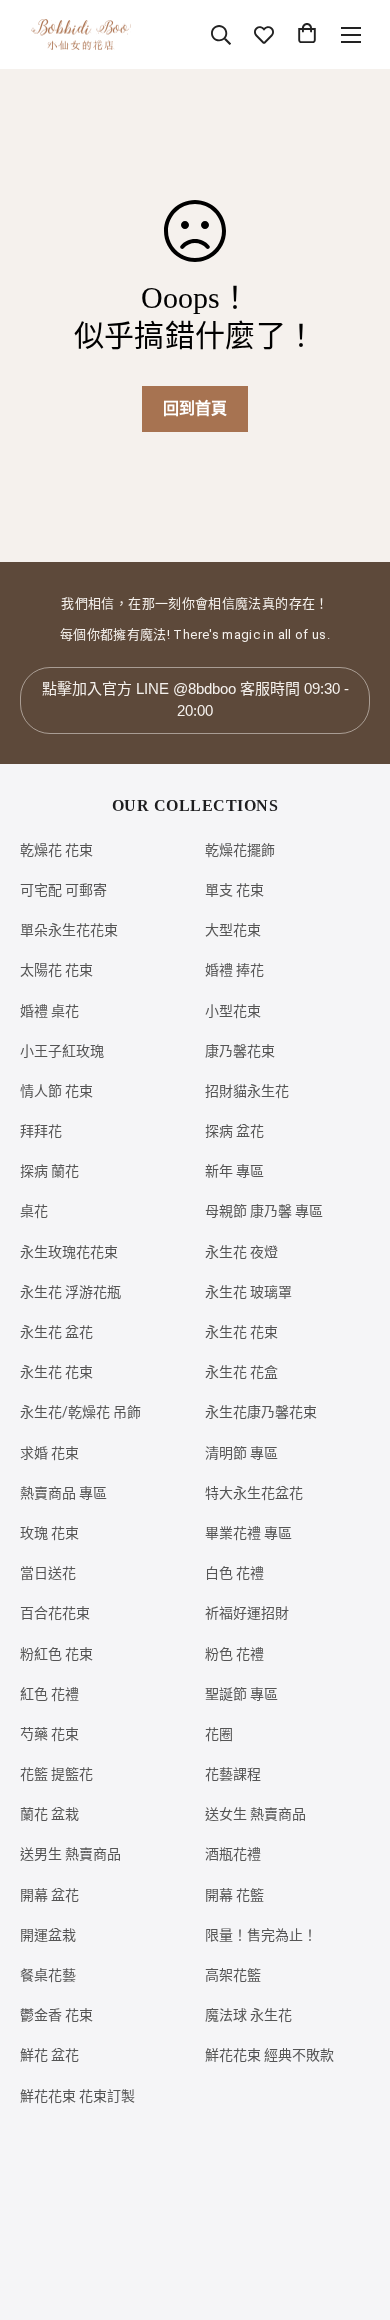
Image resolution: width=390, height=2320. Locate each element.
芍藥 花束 (49, 1734)
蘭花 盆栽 (49, 1814)
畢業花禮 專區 (248, 1533)
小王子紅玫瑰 (62, 1051)
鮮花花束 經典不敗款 (269, 2055)
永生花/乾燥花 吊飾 (80, 1412)
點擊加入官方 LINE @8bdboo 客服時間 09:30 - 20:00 (195, 700)
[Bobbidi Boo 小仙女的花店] (81, 35)
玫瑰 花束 (49, 1533)
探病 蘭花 (49, 1171)
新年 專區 (234, 1171)
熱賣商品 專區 (63, 1493)
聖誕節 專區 (241, 1694)
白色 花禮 (234, 1573)
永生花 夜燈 (241, 1252)
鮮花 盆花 (49, 2055)
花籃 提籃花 (56, 1774)
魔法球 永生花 (248, 2015)
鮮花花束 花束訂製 (77, 2096)
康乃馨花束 (240, 1051)
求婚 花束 (49, 1453)
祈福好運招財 (247, 1613)
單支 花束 (234, 890)
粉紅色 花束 (56, 1654)
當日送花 (48, 1573)
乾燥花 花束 (56, 850)
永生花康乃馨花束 (261, 1412)
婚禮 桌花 (49, 1011)
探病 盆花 (234, 1131)
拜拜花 (41, 1131)
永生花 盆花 (56, 1332)
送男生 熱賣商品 (70, 1854)
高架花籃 (233, 1975)
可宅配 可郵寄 (63, 890)
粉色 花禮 (234, 1654)
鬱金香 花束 (56, 2015)
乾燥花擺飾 (240, 850)
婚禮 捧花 (234, 970)
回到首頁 (195, 408)
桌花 (34, 1211)
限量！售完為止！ (261, 1935)
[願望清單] (264, 34)
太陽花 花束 (56, 970)
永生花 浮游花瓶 (70, 1292)
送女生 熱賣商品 (255, 1814)
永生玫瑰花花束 (69, 1252)
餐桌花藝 (48, 1975)
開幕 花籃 (234, 1895)
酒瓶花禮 (233, 1854)
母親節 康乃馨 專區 (264, 1211)
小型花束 (233, 1011)
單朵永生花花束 (69, 930)
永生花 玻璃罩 (248, 1292)
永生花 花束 (241, 1332)
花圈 (219, 1734)
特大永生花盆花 (254, 1493)
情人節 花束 (56, 1091)
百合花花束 (55, 1613)
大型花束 (233, 930)
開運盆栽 (48, 1935)
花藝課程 (233, 1774)
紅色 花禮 (49, 1694)
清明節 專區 (241, 1453)
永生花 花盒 (241, 1372)
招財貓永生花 (247, 1091)
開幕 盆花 (49, 1895)
